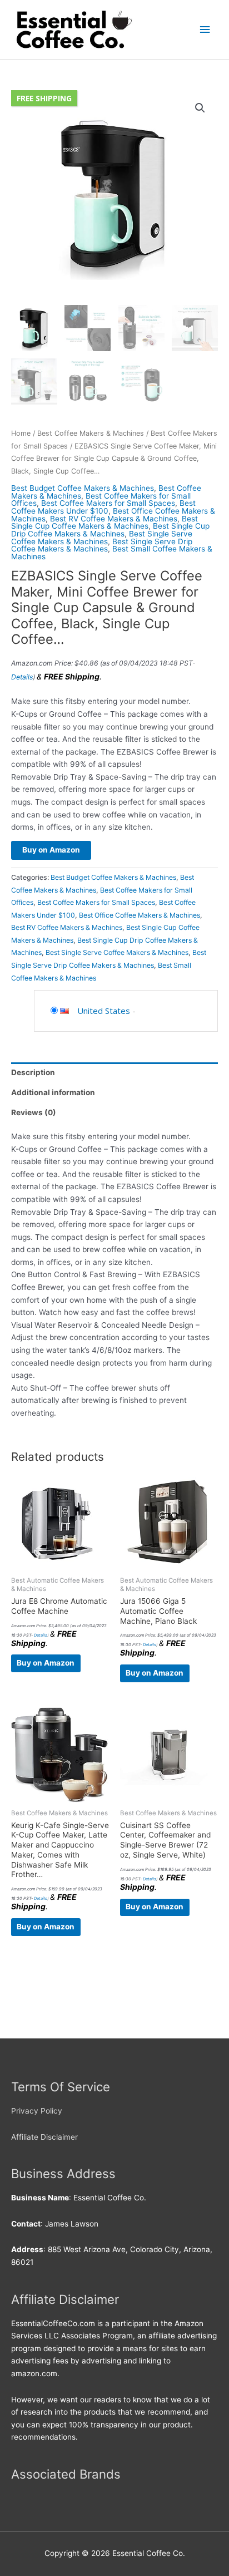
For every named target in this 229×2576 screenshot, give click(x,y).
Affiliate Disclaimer (44, 2137)
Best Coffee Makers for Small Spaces (108, 503)
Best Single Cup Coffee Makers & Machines (104, 523)
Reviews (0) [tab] (34, 1112)
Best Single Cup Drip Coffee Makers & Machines (110, 530)
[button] (200, 108)
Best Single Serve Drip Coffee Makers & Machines (102, 545)
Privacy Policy (37, 2111)
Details (22, 677)
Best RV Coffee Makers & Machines (114, 519)
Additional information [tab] (53, 1092)
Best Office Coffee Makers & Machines (140, 915)
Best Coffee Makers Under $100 (103, 507)
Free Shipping (44, 98)
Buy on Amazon (51, 850)
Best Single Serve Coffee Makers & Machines (102, 538)
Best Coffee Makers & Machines (91, 433)
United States (104, 1011)
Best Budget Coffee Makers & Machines (83, 488)
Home (21, 433)
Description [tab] (33, 1072)
